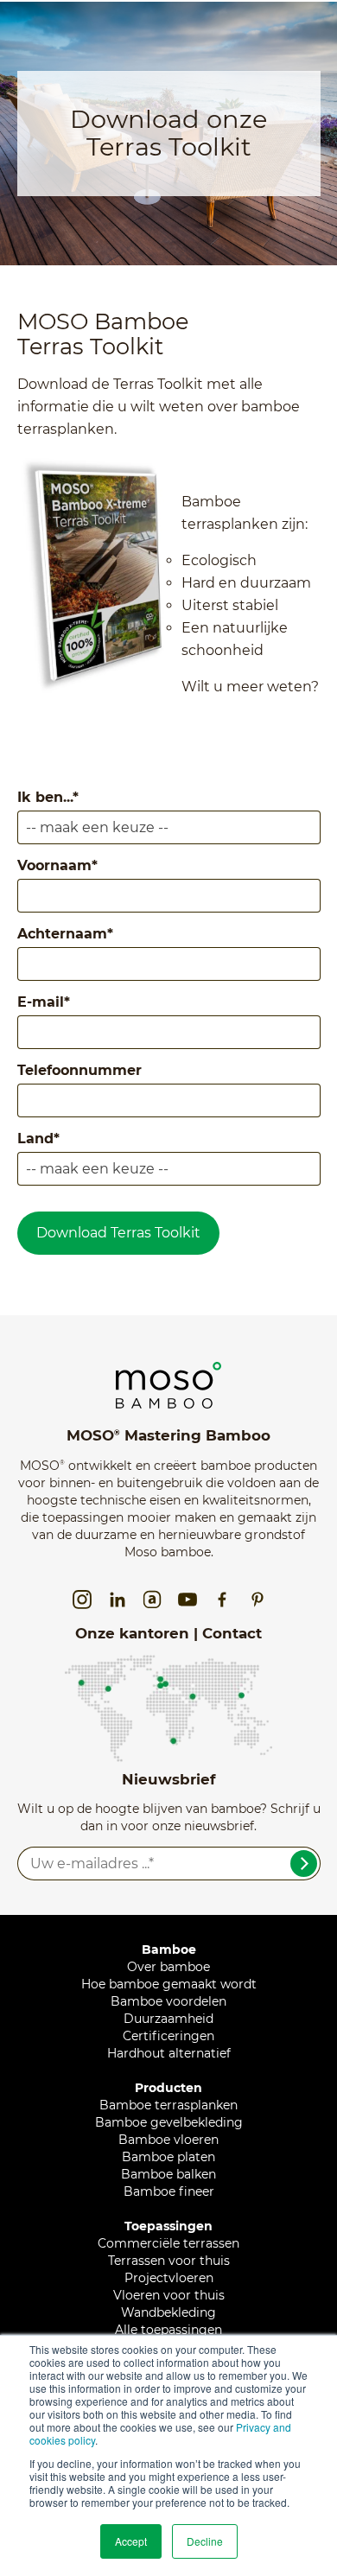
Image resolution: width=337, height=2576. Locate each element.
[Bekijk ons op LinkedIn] (118, 1600)
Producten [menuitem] (168, 2088)
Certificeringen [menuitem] (168, 2036)
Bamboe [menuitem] (169, 1949)
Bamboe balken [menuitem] (168, 2174)
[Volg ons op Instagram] (82, 1600)
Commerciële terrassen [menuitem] (168, 2243)
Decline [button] (205, 2541)
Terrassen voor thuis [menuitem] (169, 2261)
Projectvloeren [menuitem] (169, 2278)
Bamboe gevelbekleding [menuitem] (169, 2122)
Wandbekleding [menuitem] (168, 2312)
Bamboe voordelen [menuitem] (168, 2001)
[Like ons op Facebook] (222, 1600)
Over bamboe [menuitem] (168, 1967)
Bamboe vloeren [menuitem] (168, 2140)
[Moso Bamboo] (168, 1371)
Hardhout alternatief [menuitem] (169, 2053)
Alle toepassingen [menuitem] (168, 2330)
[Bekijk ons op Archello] (152, 1600)
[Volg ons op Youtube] (188, 1600)
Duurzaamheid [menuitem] (168, 2019)
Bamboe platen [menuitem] (168, 2157)
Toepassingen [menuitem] (168, 2226)
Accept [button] (131, 2541)
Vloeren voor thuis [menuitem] (169, 2295)
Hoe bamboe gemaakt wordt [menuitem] (169, 1984)
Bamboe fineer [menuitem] (169, 2191)
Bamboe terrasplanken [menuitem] (168, 2105)
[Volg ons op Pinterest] (258, 1600)
